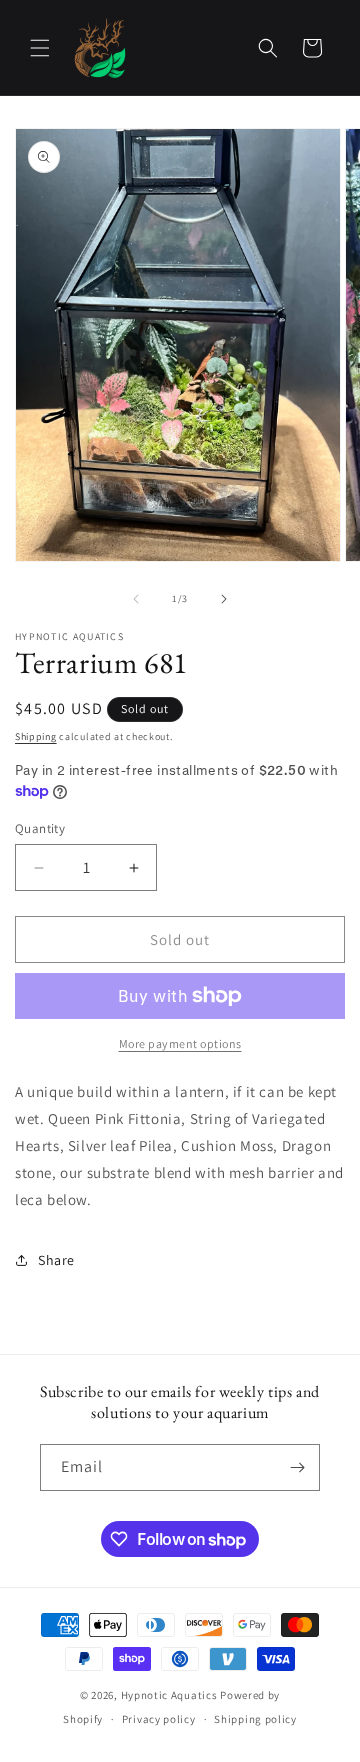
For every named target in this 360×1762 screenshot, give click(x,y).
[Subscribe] (297, 1467)
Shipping (36, 736)
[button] (40, 48)
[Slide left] (136, 599)
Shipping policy (255, 1719)
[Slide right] (224, 599)
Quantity (40, 828)
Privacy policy (159, 1719)
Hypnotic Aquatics (169, 1695)
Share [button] (56, 1260)
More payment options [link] (180, 1043)
